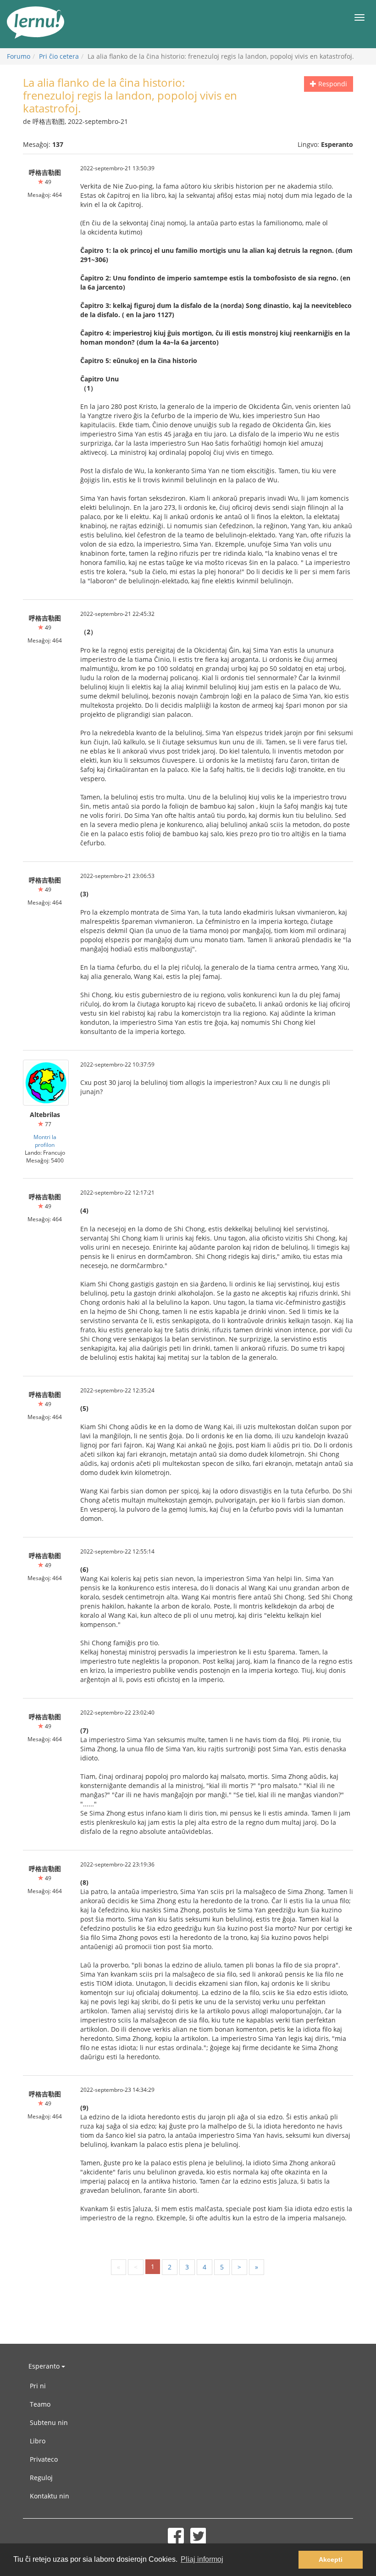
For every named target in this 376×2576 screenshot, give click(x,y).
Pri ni (38, 2386)
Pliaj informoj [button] (202, 2559)
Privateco (44, 2459)
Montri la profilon (45, 1141)
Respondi (332, 84)
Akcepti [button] (331, 2559)
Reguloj (41, 2478)
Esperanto (45, 2366)
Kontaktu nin (50, 2496)
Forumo (19, 56)
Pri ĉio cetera (59, 56)
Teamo (40, 2404)
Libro (38, 2441)
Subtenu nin (49, 2422)
